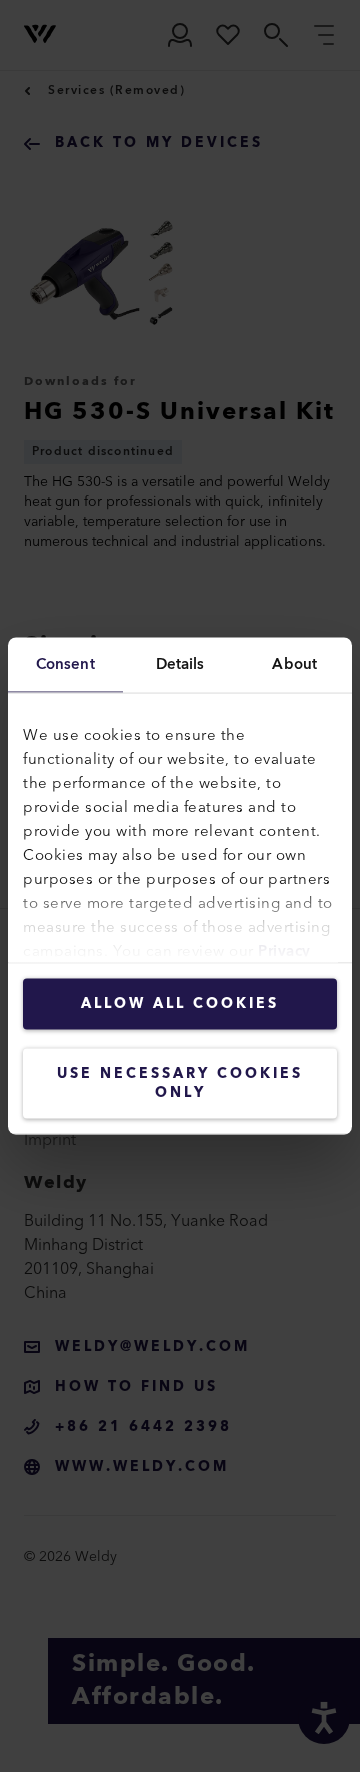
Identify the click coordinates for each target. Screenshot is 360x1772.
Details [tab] (180, 664)
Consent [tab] (65, 664)
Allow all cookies (180, 1004)
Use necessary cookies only (180, 1083)
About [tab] (294, 664)
